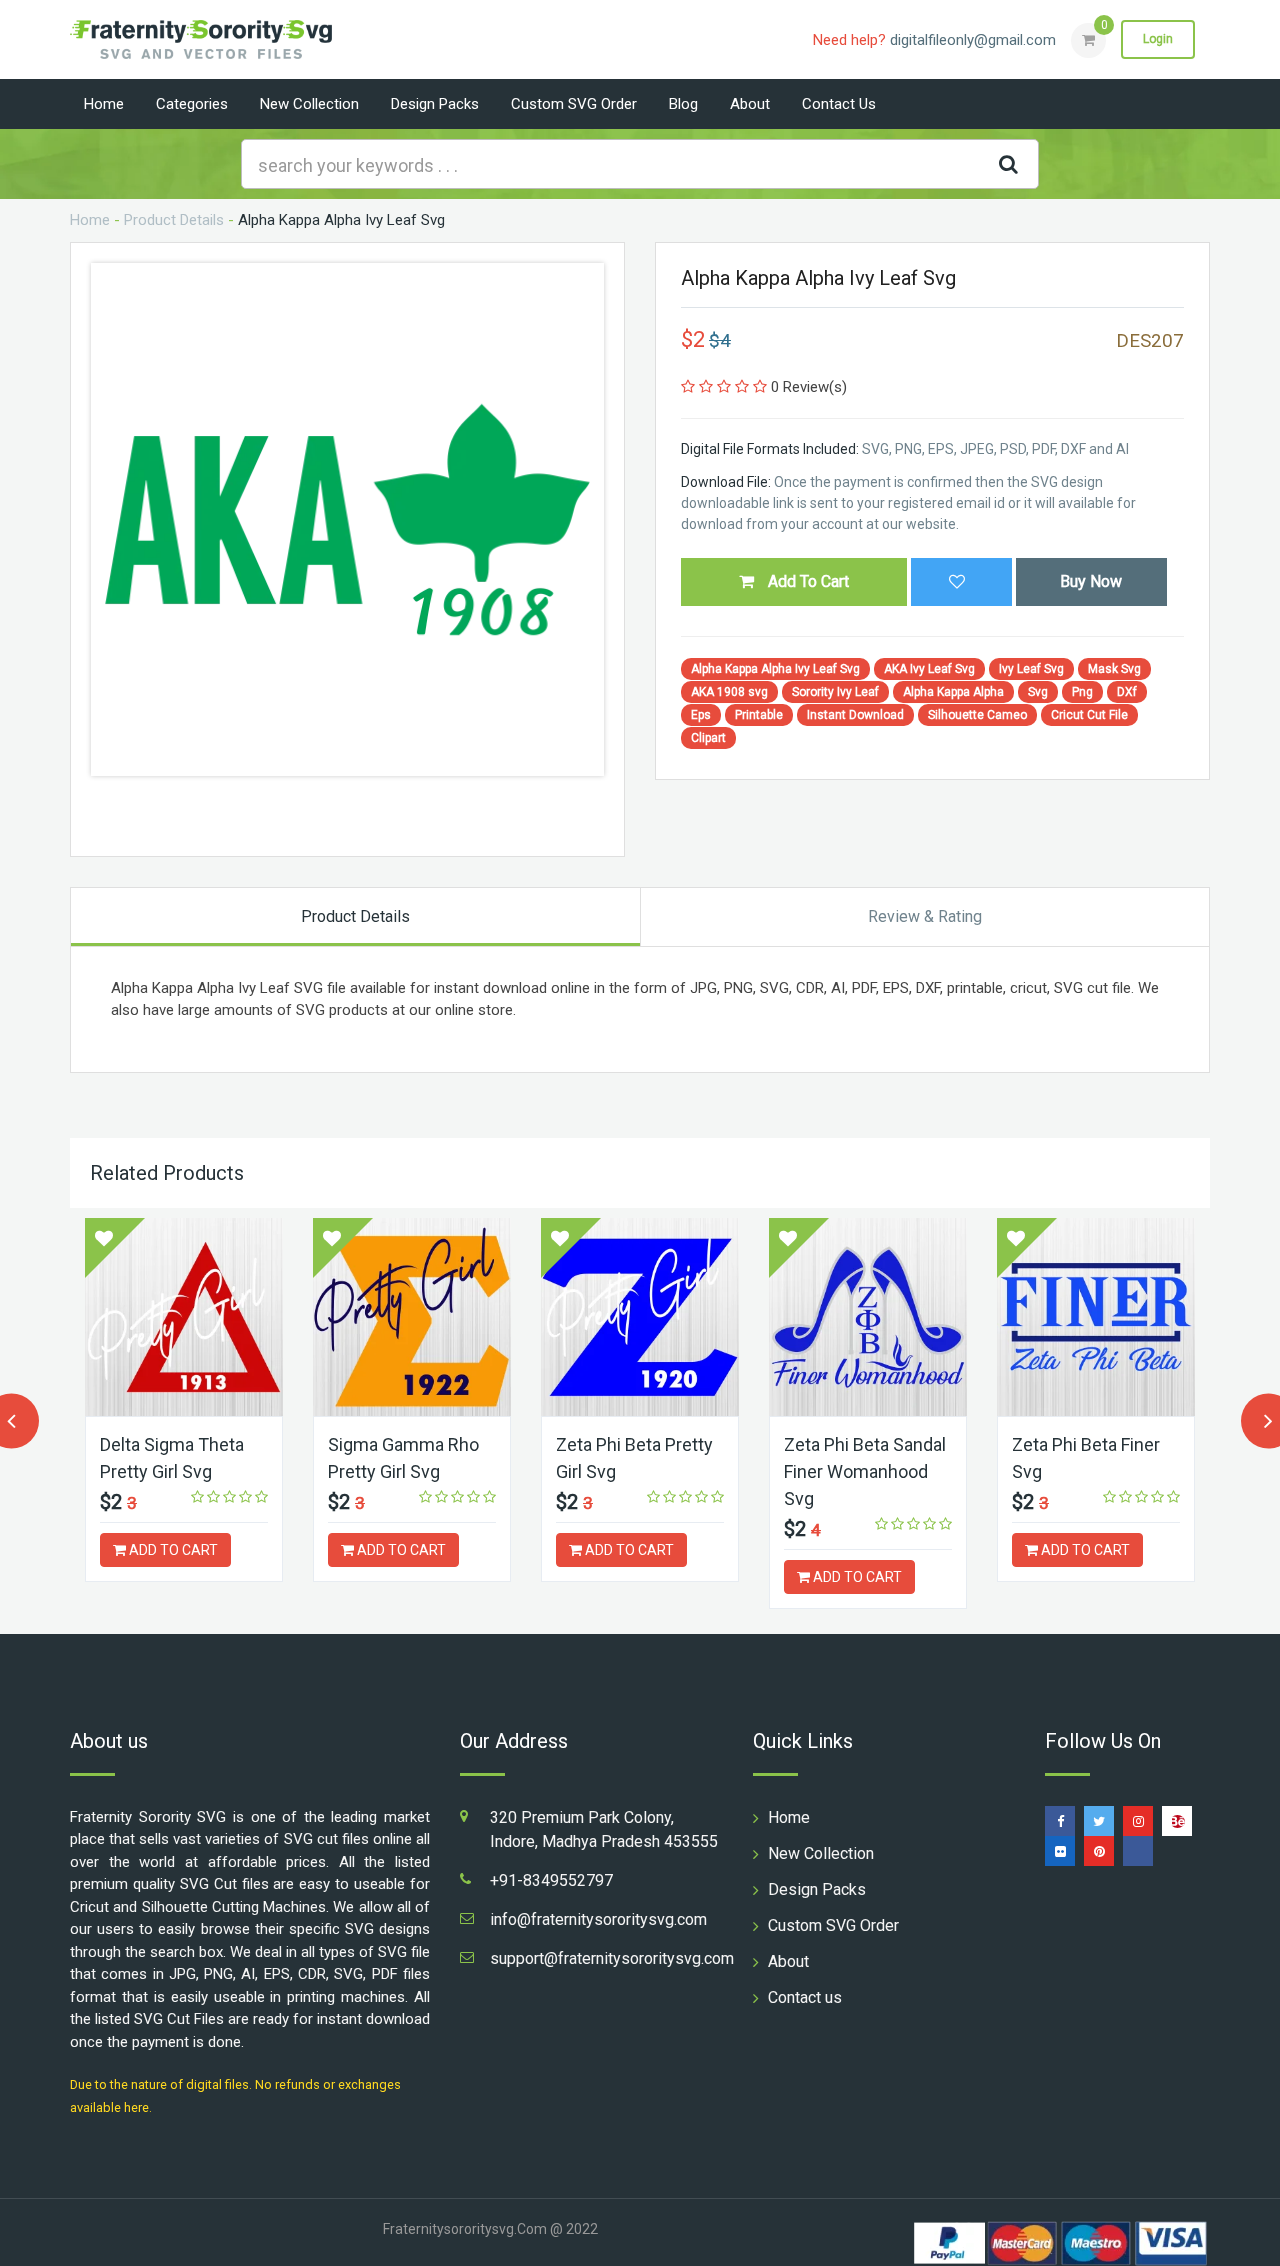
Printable (759, 715)
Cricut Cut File (1089, 715)
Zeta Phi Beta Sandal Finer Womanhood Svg (865, 1471)
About (750, 104)
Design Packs (435, 104)
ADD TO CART (172, 1550)
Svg (1038, 692)
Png (1082, 692)
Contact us (839, 104)
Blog (683, 104)
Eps (701, 715)
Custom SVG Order (574, 104)
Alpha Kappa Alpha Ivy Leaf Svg (775, 669)
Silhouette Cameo (977, 715)
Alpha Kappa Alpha (953, 692)
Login (1158, 39)
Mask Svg (1114, 669)
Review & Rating (925, 916)
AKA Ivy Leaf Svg (929, 669)
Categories (192, 104)
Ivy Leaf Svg (1031, 669)
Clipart (708, 738)
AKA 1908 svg (729, 692)
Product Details (174, 220)
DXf (1127, 692)
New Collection (309, 104)
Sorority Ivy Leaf (835, 692)
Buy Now (1091, 581)
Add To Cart (806, 581)
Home (104, 104)
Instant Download (855, 715)
